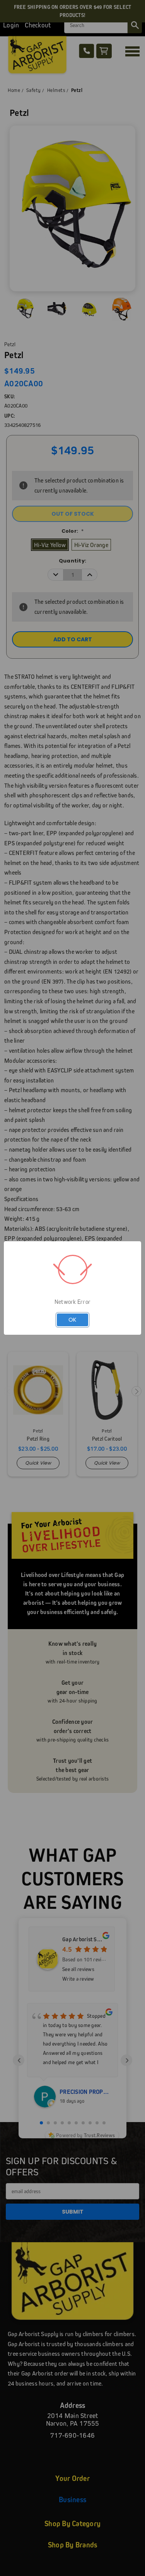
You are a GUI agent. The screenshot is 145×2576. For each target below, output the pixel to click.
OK (72, 1319)
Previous (12, 2568)
